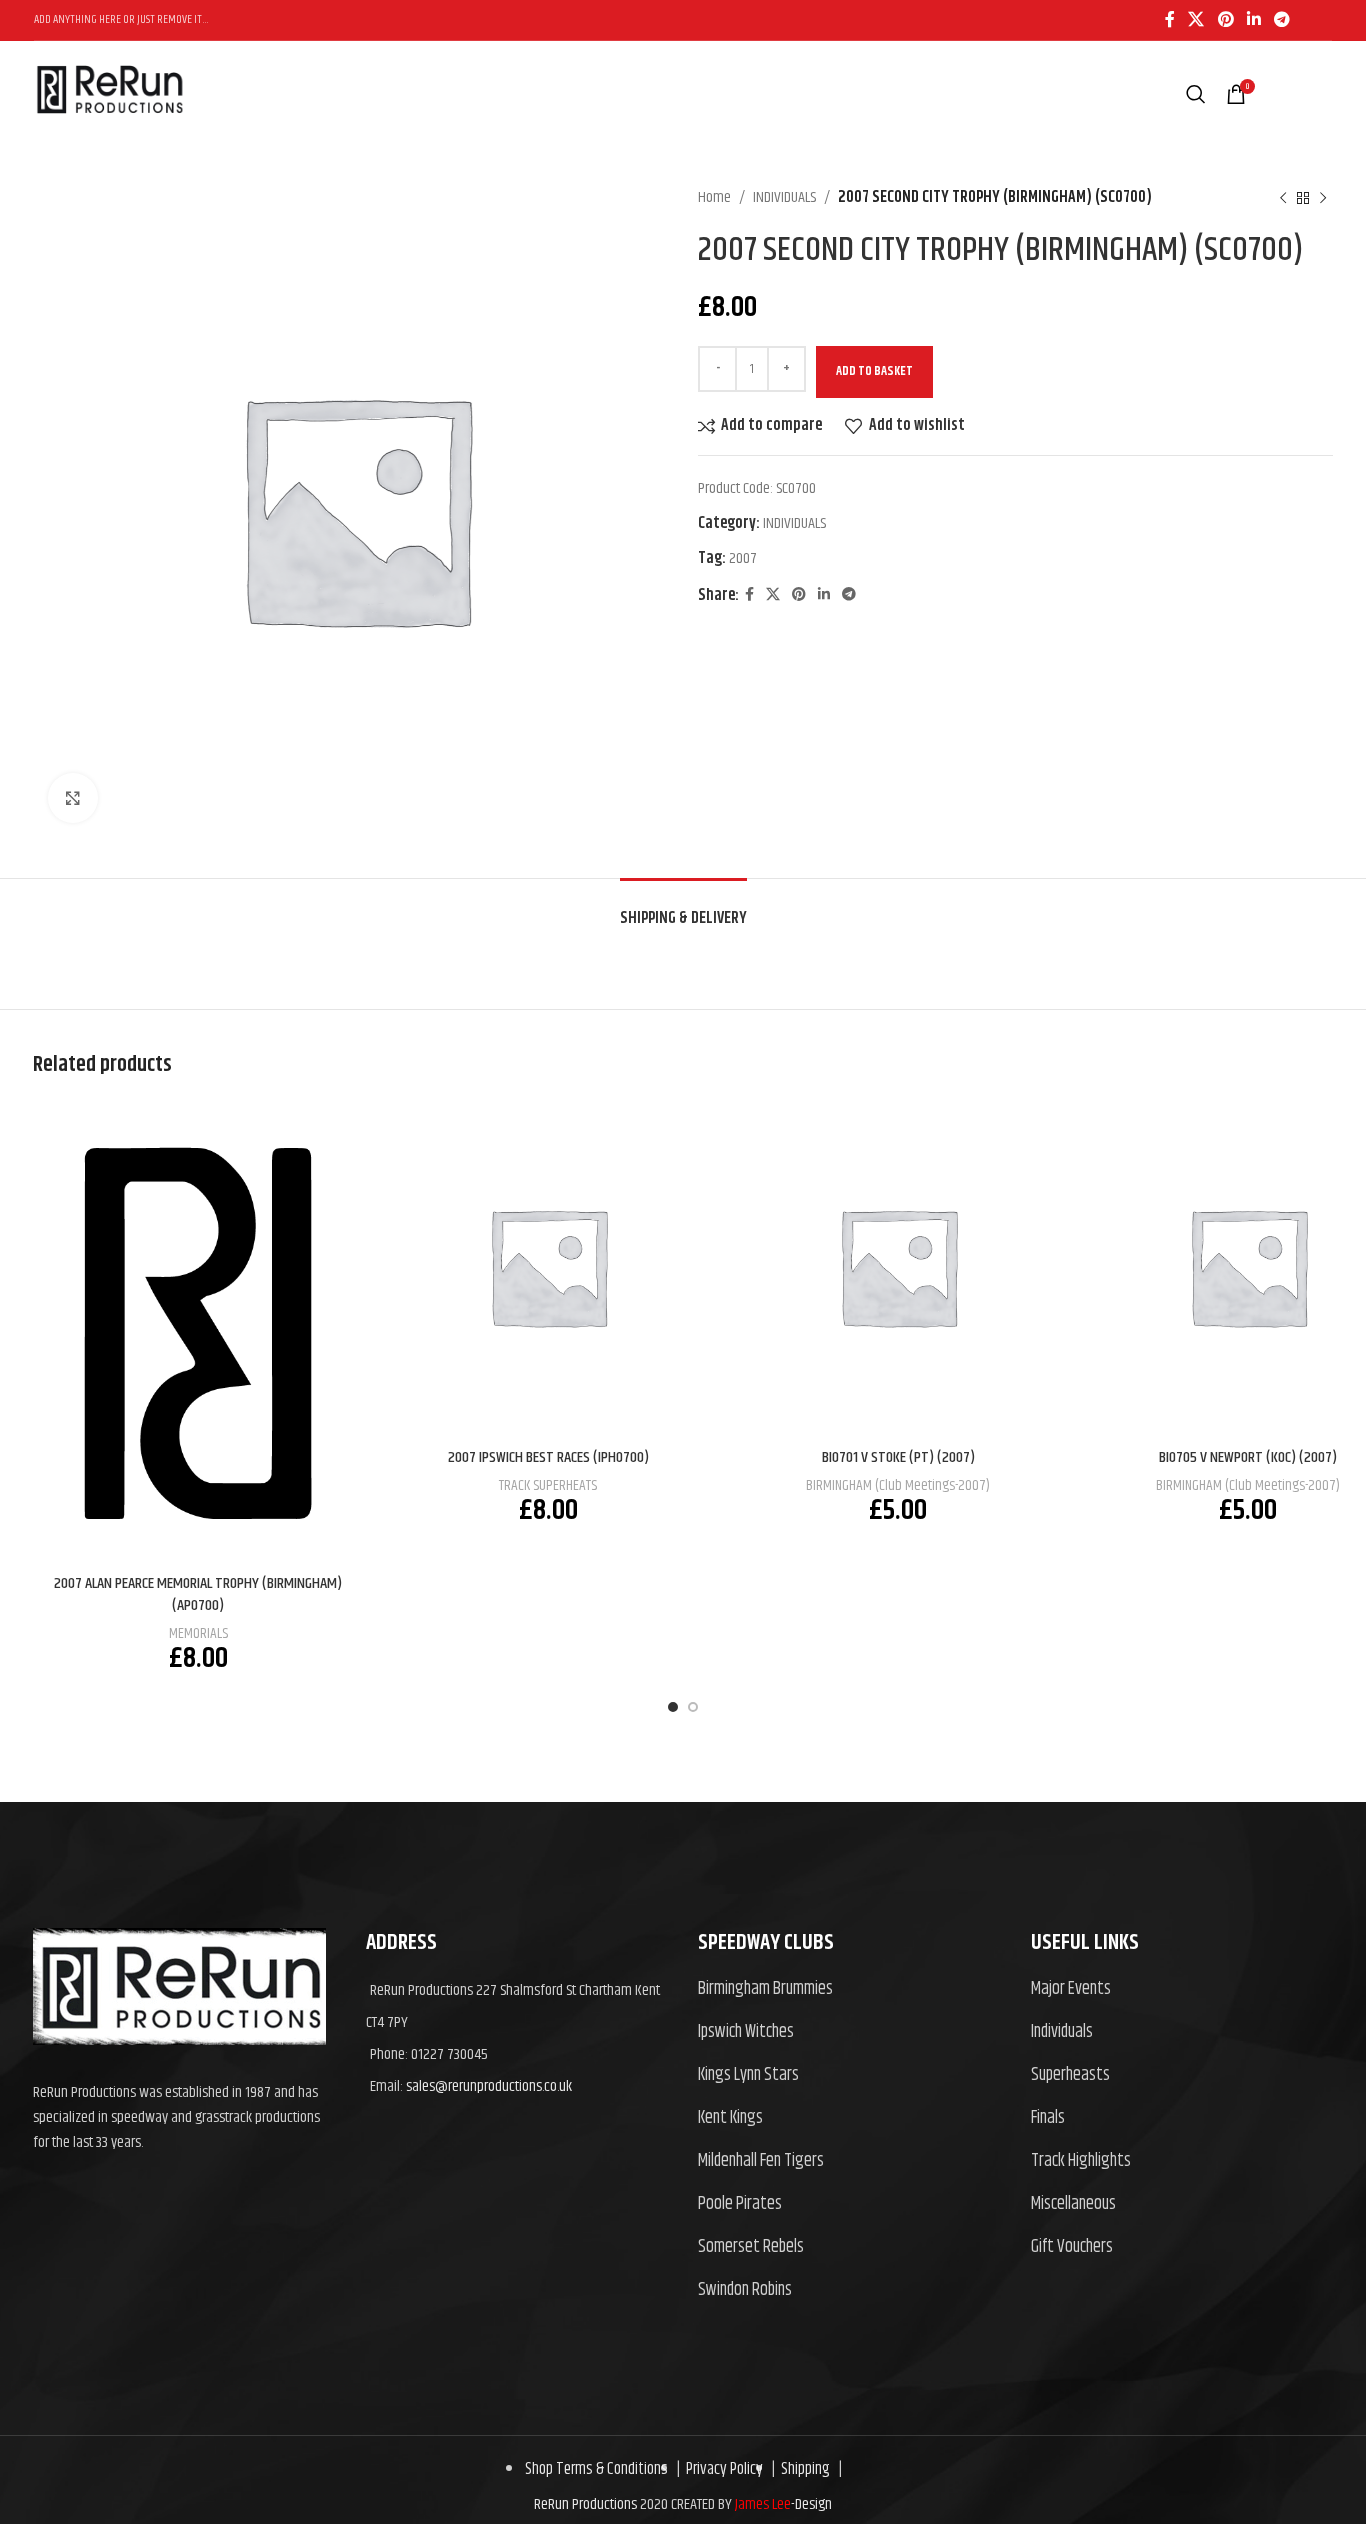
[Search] (1196, 94)
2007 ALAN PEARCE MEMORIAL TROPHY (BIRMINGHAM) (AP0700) (198, 1594)
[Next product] (1323, 198)
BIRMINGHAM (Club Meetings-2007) (898, 1485)
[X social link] (1196, 20)
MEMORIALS (198, 1633)
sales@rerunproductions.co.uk (489, 2086)
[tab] (683, 908)
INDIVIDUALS (784, 197)
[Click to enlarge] (73, 798)
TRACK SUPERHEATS (548, 1485)
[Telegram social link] (1282, 20)
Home (714, 197)
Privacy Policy (721, 2469)
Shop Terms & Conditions (596, 2469)
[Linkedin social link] (1253, 20)
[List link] (849, 1989)
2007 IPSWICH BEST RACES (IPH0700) (548, 1457)
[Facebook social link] (1169, 20)
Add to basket (874, 371)
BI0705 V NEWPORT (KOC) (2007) (1248, 1457)
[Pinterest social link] (1225, 20)
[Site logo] (109, 133)
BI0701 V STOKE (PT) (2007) (898, 1457)
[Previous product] (1283, 198)
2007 (743, 558)
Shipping (802, 2469)
